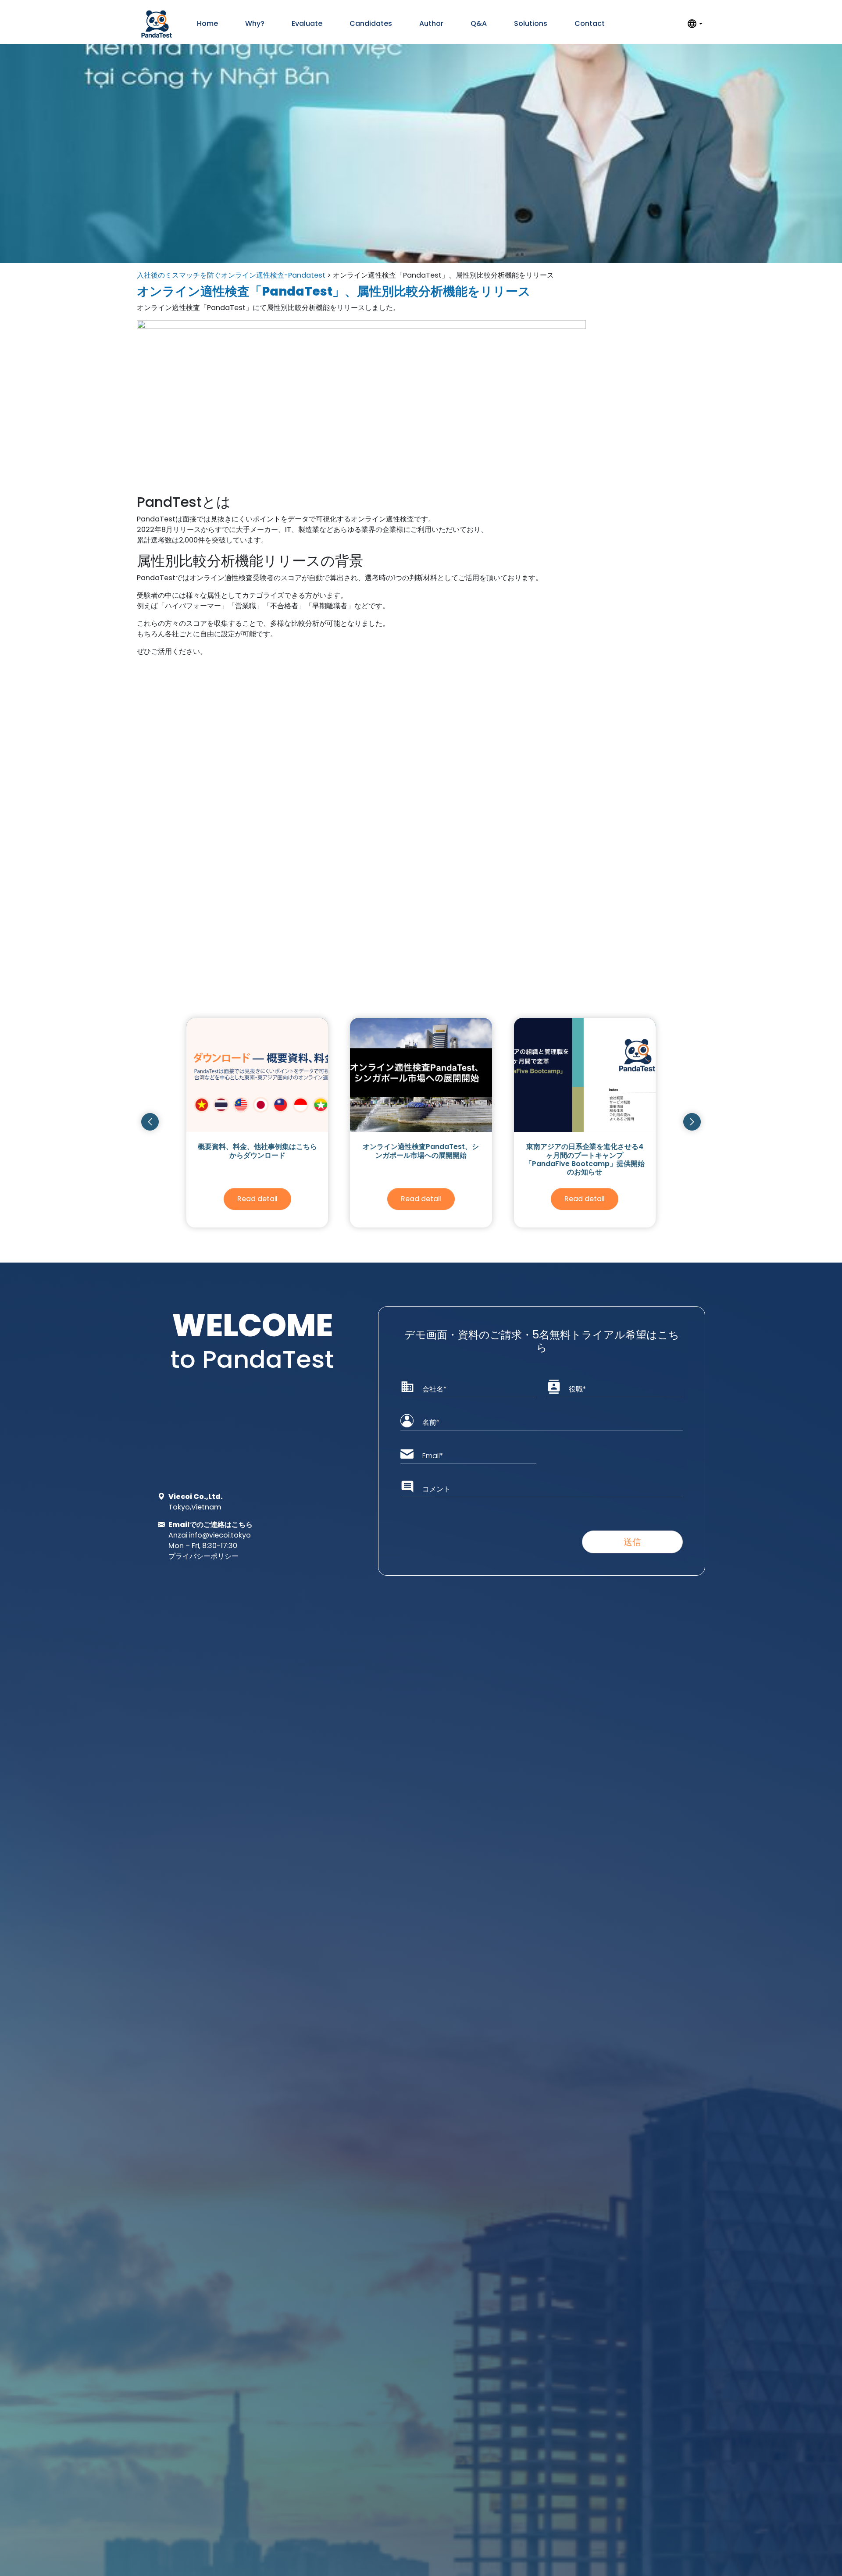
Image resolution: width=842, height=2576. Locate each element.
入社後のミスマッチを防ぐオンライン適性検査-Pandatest (231, 275)
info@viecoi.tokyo (220, 1535)
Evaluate (307, 23)
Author (431, 23)
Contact (590, 23)
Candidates (371, 23)
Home (207, 23)
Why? (255, 23)
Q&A (479, 23)
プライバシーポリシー (203, 1556)
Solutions (531, 23)
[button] (150, 1122)
